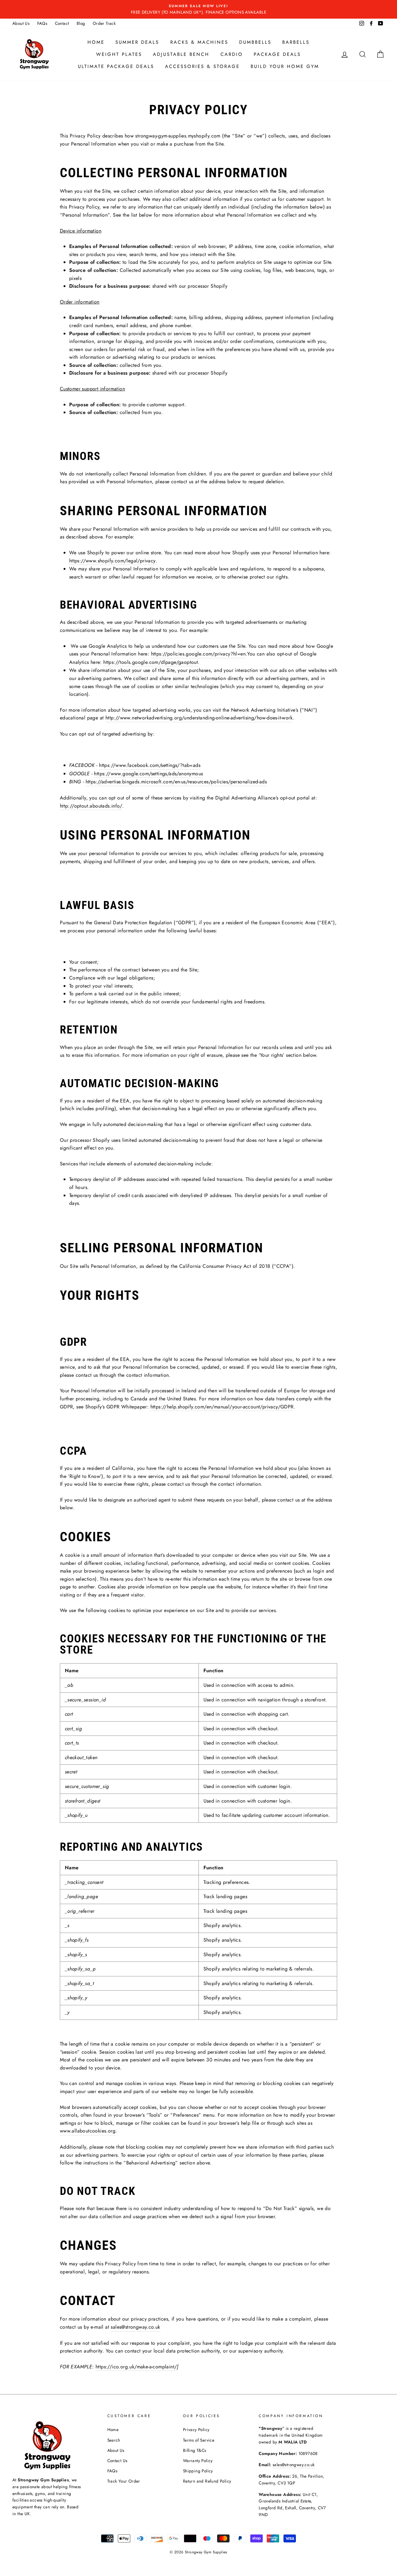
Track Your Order (124, 2481)
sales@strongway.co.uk (135, 2327)
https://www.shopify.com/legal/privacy (112, 561)
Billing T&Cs (195, 2450)
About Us (21, 23)
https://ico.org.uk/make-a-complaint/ (136, 2367)
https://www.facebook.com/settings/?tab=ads (150, 765)
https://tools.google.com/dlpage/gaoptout (151, 662)
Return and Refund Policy (207, 2481)
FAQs (42, 23)
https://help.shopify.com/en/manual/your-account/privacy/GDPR (222, 1407)
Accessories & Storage (202, 66)
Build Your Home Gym (285, 66)
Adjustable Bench (181, 54)
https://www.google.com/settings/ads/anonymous (148, 774)
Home (96, 42)
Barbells (296, 42)
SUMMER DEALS (137, 42)
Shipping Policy (198, 2471)
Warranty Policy (198, 2461)
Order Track (104, 23)
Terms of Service (199, 2440)
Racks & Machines (199, 42)
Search (114, 2440)
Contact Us (117, 2461)
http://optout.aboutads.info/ (91, 806)
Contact (62, 23)
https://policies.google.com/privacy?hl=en (198, 654)
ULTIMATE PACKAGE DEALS (116, 66)
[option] (198, 9)
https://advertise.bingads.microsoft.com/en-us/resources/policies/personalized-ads (176, 782)
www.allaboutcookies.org (88, 2131)
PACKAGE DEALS (277, 54)
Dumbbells (255, 42)
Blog (81, 23)
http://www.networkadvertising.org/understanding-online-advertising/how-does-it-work (199, 718)
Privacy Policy (196, 2430)
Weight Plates (119, 54)
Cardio (232, 54)
